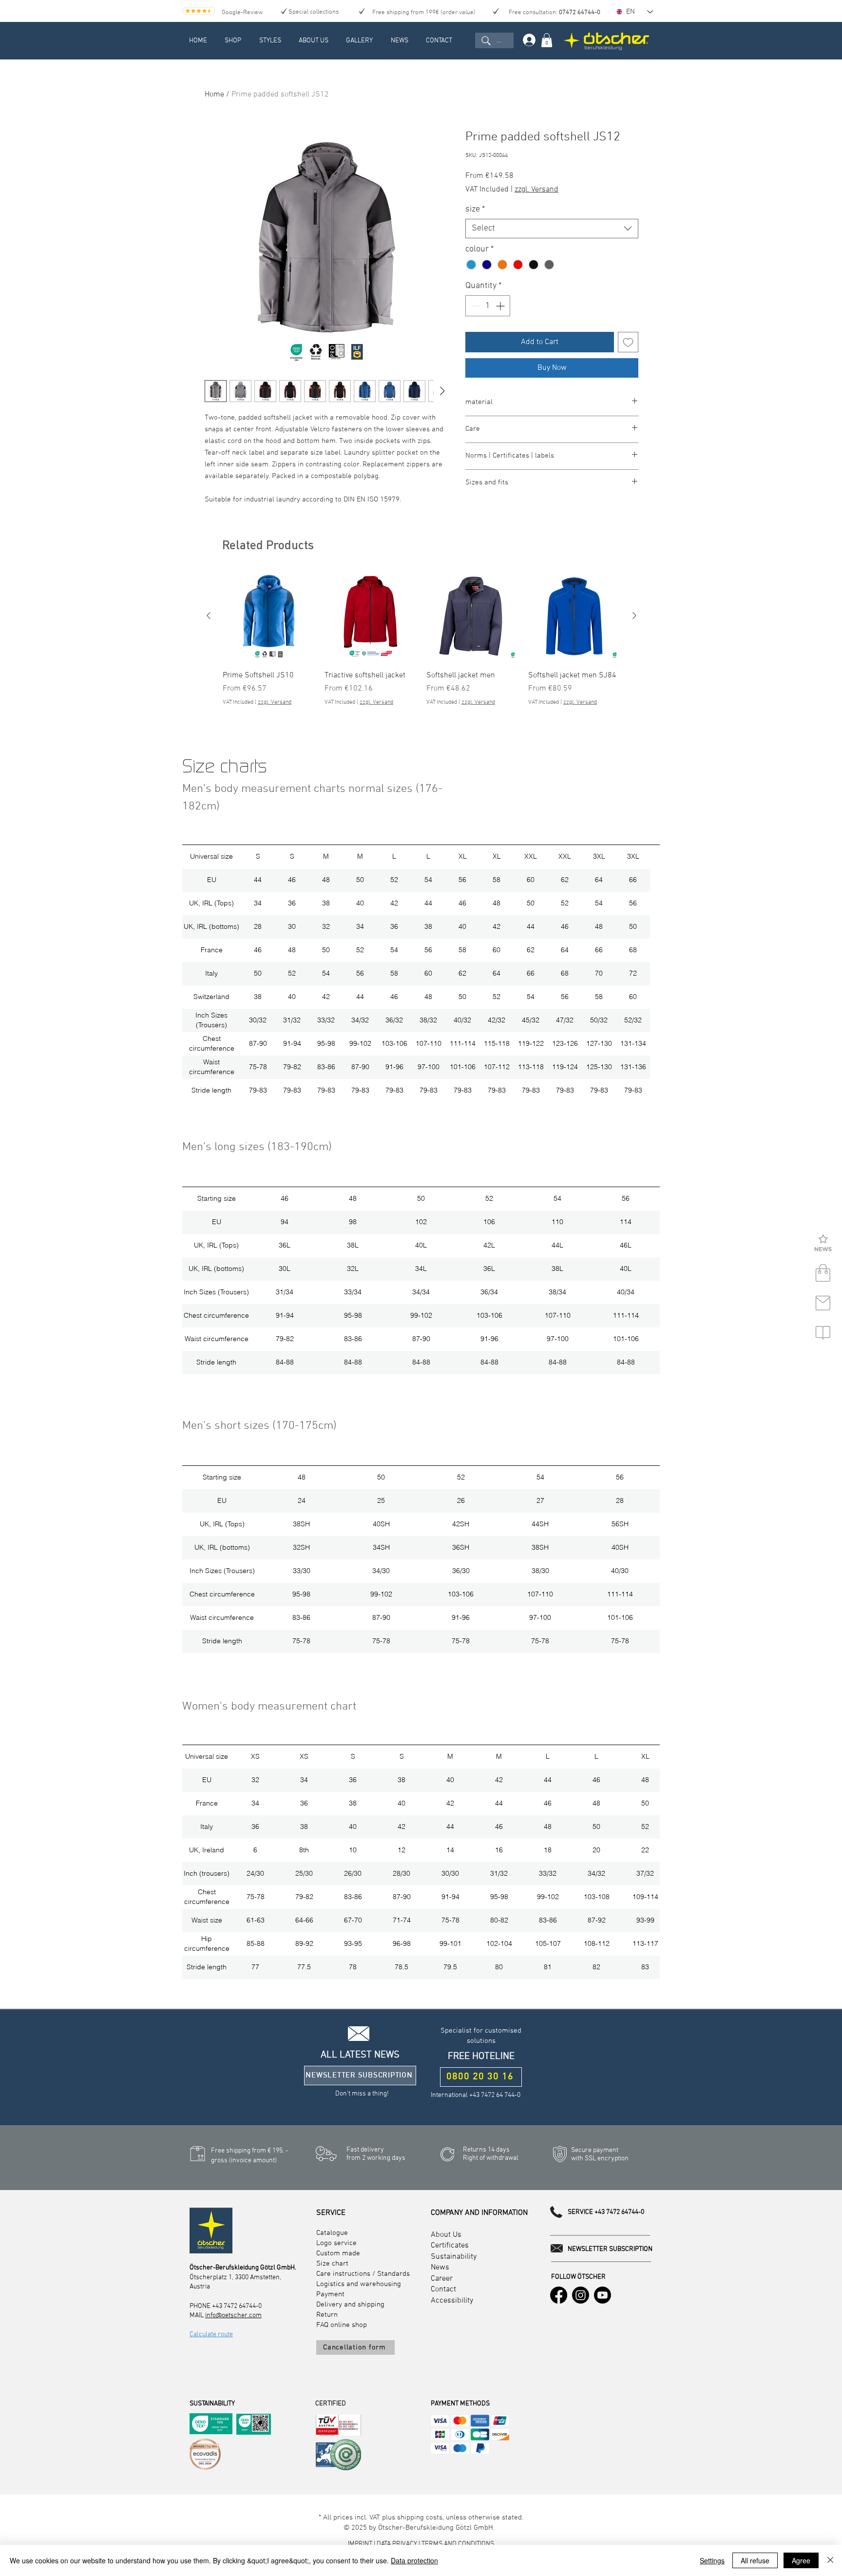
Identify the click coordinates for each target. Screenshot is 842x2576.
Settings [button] (712, 2560)
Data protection (414, 2560)
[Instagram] (581, 2295)
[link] (547, 40)
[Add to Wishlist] (628, 342)
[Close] (830, 2560)
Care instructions (343, 2274)
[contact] (823, 1303)
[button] (823, 1244)
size (475, 209)
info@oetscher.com (233, 2316)
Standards (393, 2274)
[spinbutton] (488, 306)
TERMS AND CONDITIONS (458, 2544)
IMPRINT (361, 2544)
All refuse (755, 2560)
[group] (421, 644)
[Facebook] (559, 2295)
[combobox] (552, 229)
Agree (801, 2560)
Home (214, 95)
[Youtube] (603, 2295)
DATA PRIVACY (397, 2544)
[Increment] (501, 306)
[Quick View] (269, 616)
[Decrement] (474, 306)
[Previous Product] (209, 615)
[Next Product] (634, 615)
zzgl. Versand (536, 190)
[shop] (823, 1273)
